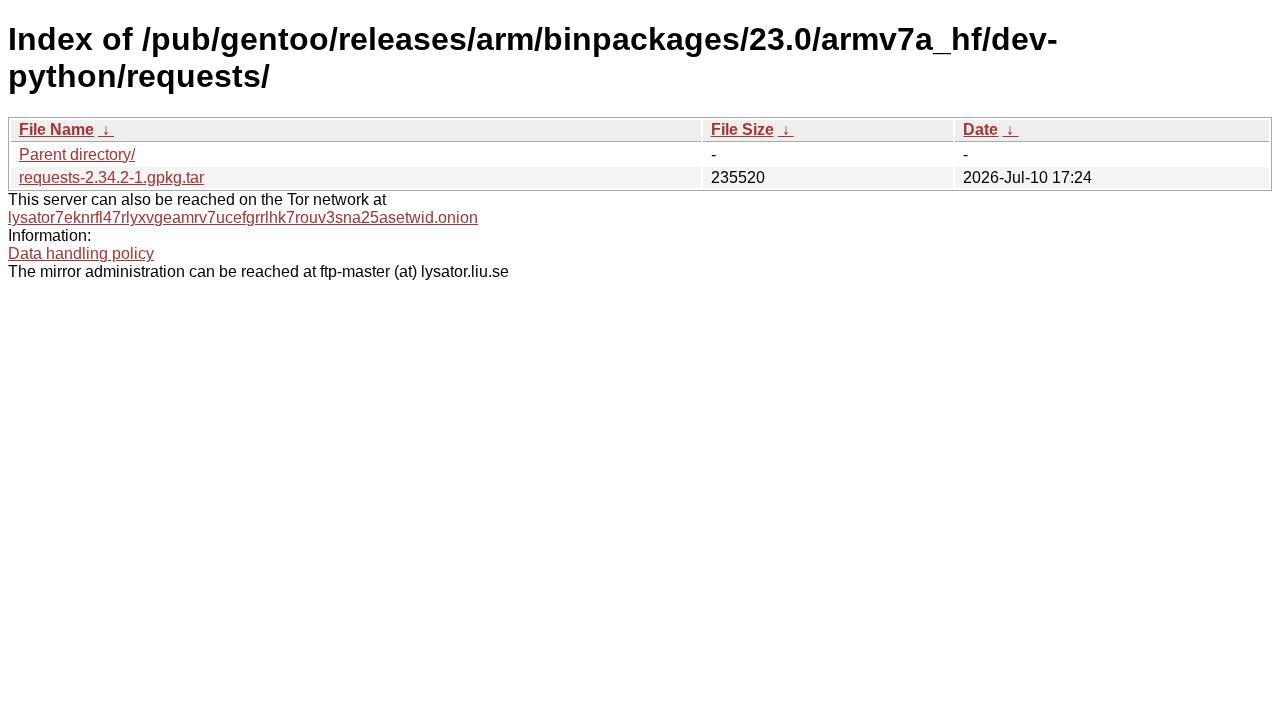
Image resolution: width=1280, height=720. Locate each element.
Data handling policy (81, 253)
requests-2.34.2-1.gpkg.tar (111, 177)
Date (980, 129)
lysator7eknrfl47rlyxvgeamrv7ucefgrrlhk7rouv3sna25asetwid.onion (243, 217)
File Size (742, 129)
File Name (56, 129)
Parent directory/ (77, 154)
